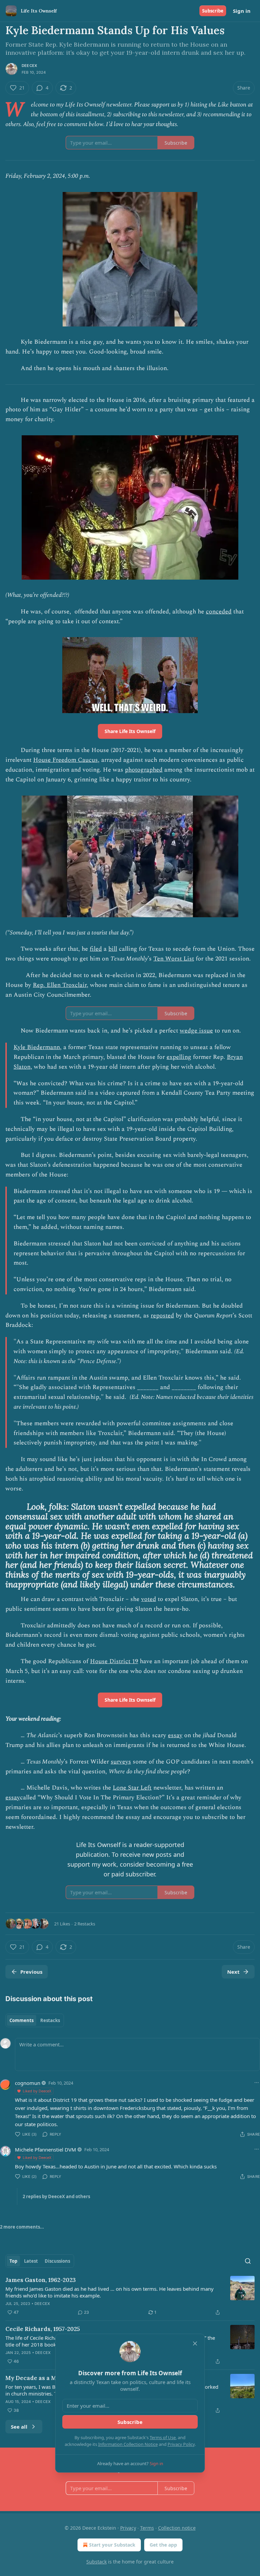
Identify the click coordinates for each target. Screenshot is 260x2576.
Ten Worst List (174, 959)
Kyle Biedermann (37, 1047)
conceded (219, 612)
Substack (96, 2562)
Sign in (242, 11)
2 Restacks (85, 1924)
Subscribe (213, 11)
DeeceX (29, 66)
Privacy (128, 2528)
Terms (147, 2528)
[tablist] (35, 2020)
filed (96, 949)
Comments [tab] (21, 2020)
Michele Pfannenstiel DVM (46, 2149)
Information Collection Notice (128, 2444)
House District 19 (114, 1661)
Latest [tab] (31, 2261)
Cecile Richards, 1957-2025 (43, 2329)
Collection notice (177, 2528)
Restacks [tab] (50, 2020)
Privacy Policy (181, 2444)
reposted (162, 1316)
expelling (179, 1057)
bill (113, 949)
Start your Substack (112, 2545)
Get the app (163, 2545)
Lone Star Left (132, 1788)
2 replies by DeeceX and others (56, 2196)
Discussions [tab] (57, 2261)
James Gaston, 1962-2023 (41, 2280)
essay (175, 1735)
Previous (31, 1972)
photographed (144, 770)
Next (233, 1972)
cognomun (28, 2083)
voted (149, 1599)
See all (19, 2427)
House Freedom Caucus (66, 760)
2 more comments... (22, 2227)
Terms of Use (163, 2437)
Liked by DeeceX (37, 2091)
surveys (121, 1762)
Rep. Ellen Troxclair (60, 985)
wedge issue (196, 1031)
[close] (195, 2343)
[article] (130, 2296)
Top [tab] (13, 2261)
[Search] (248, 2261)
